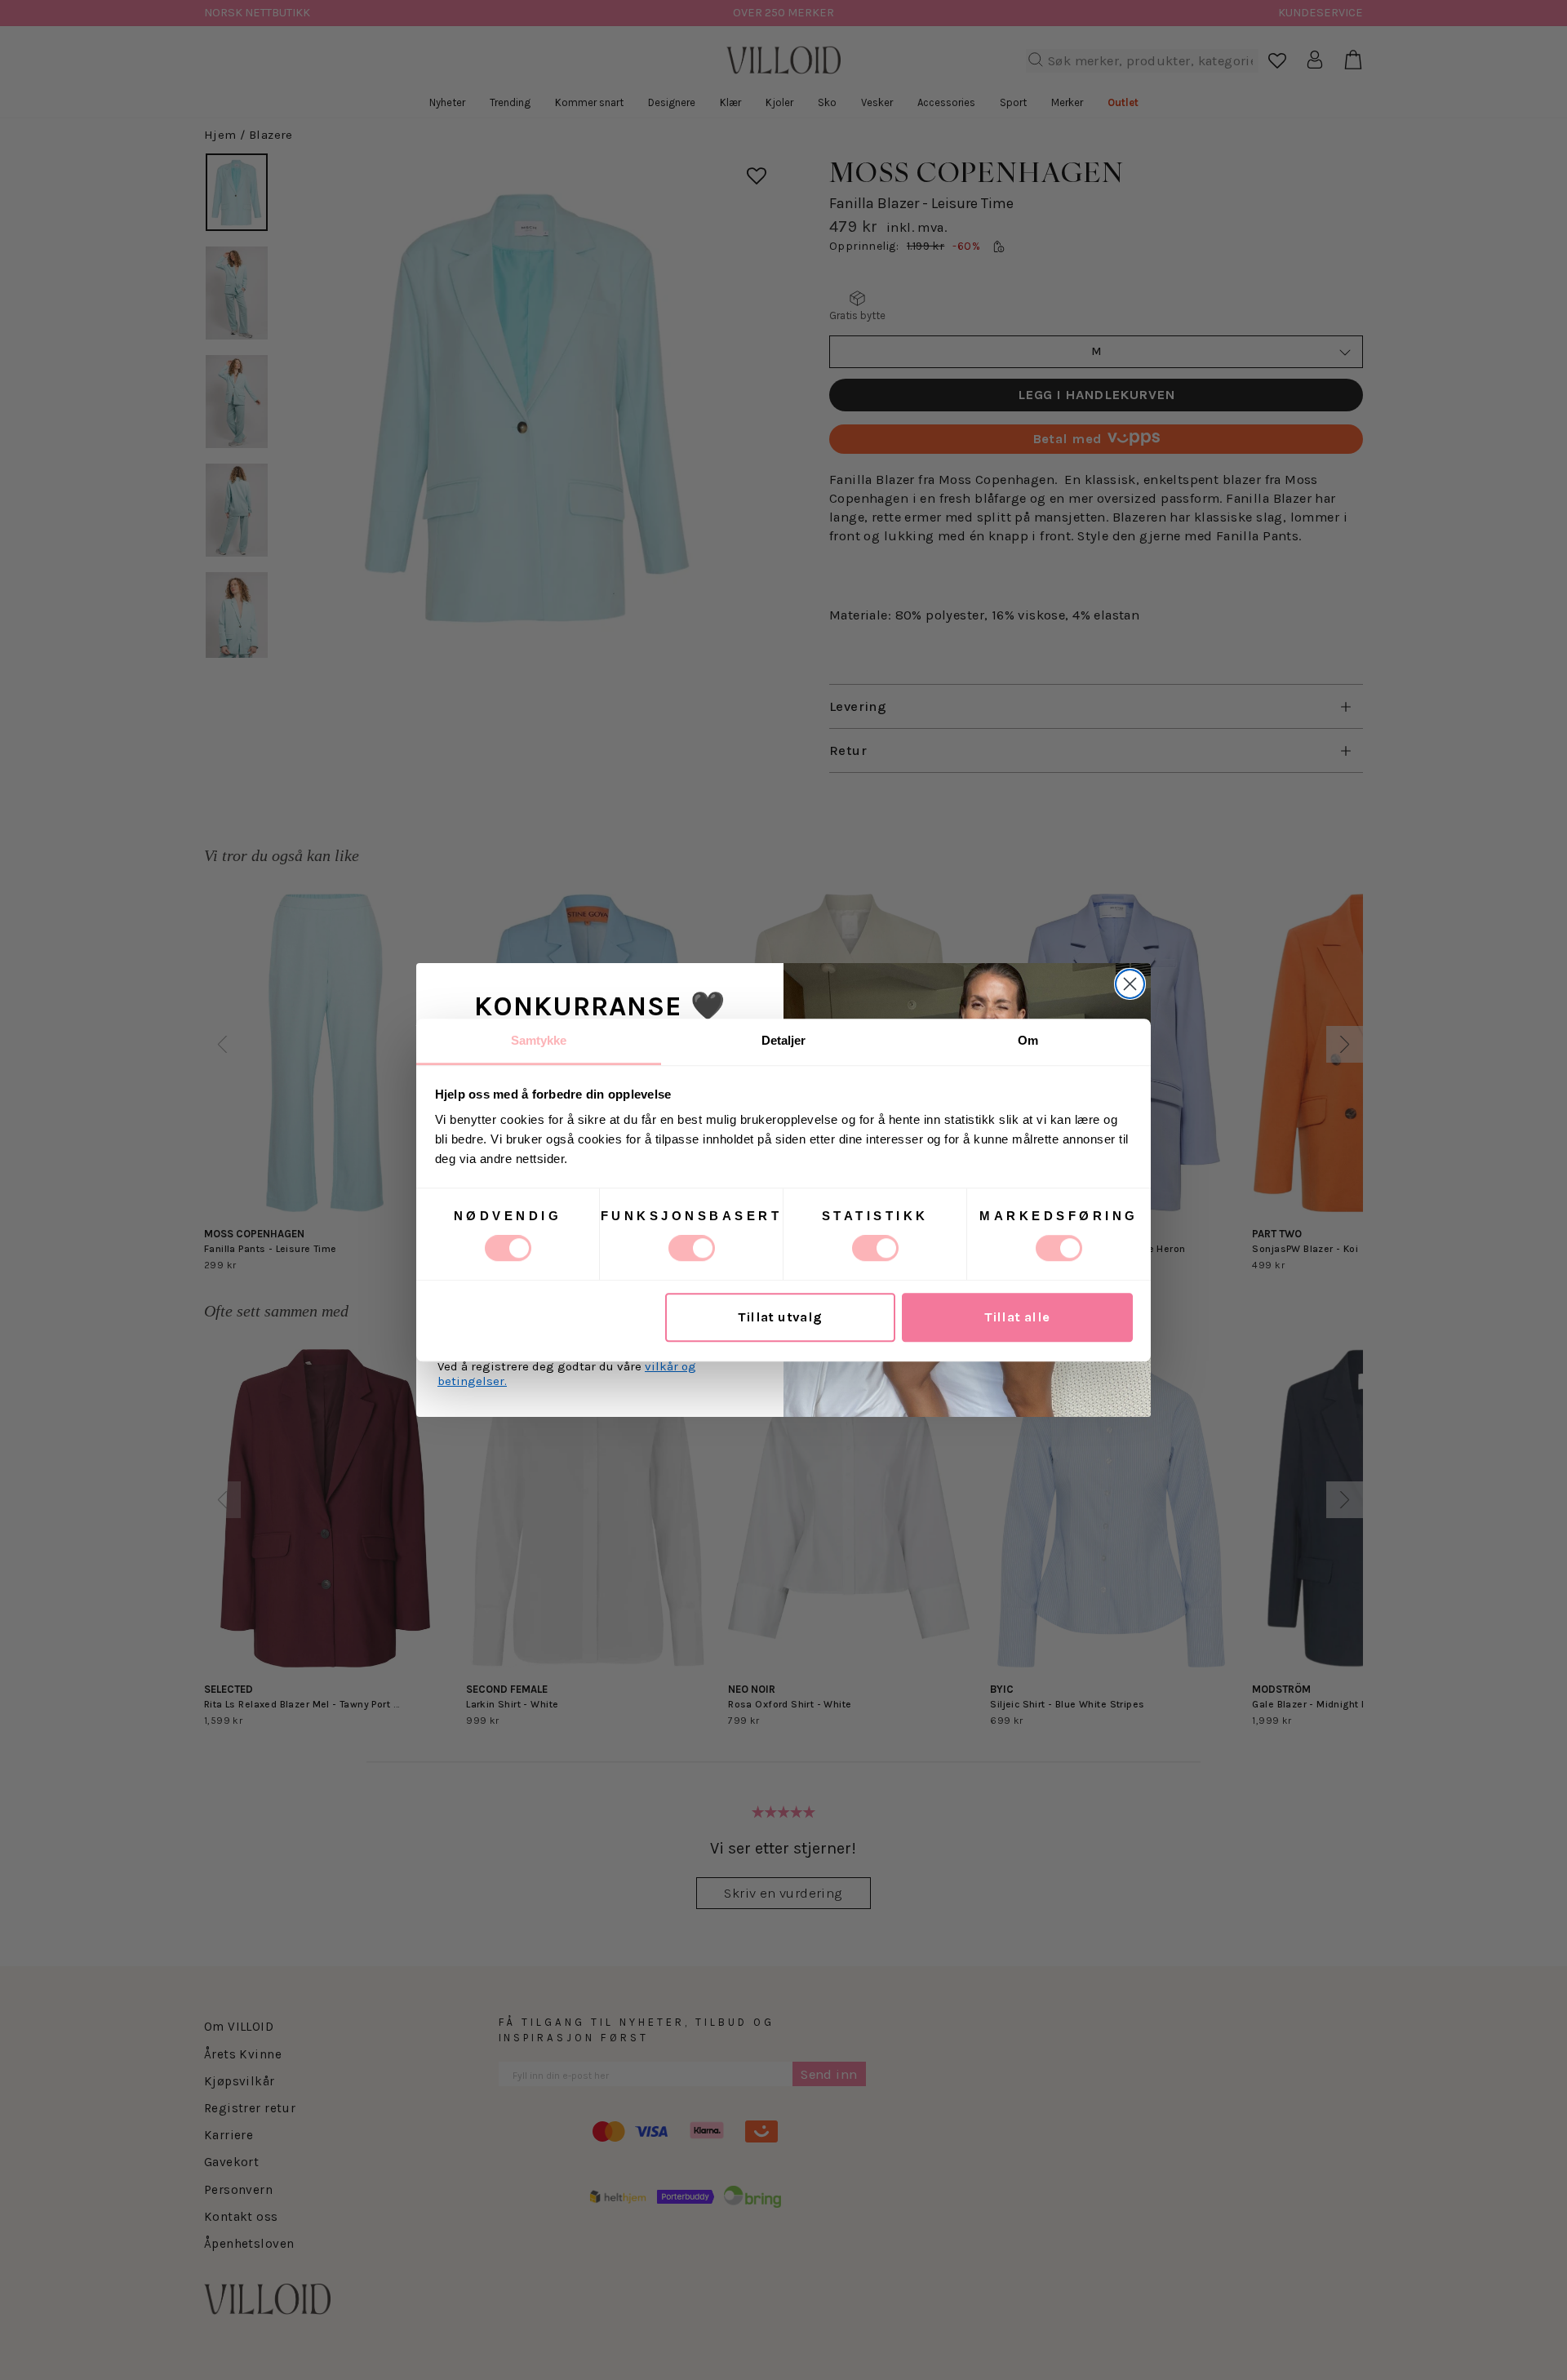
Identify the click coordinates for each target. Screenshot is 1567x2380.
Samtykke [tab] (539, 1040)
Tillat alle (1017, 1318)
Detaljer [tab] (784, 1040)
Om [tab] (1028, 1040)
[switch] (692, 1248)
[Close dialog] (1130, 984)
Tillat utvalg (780, 1318)
